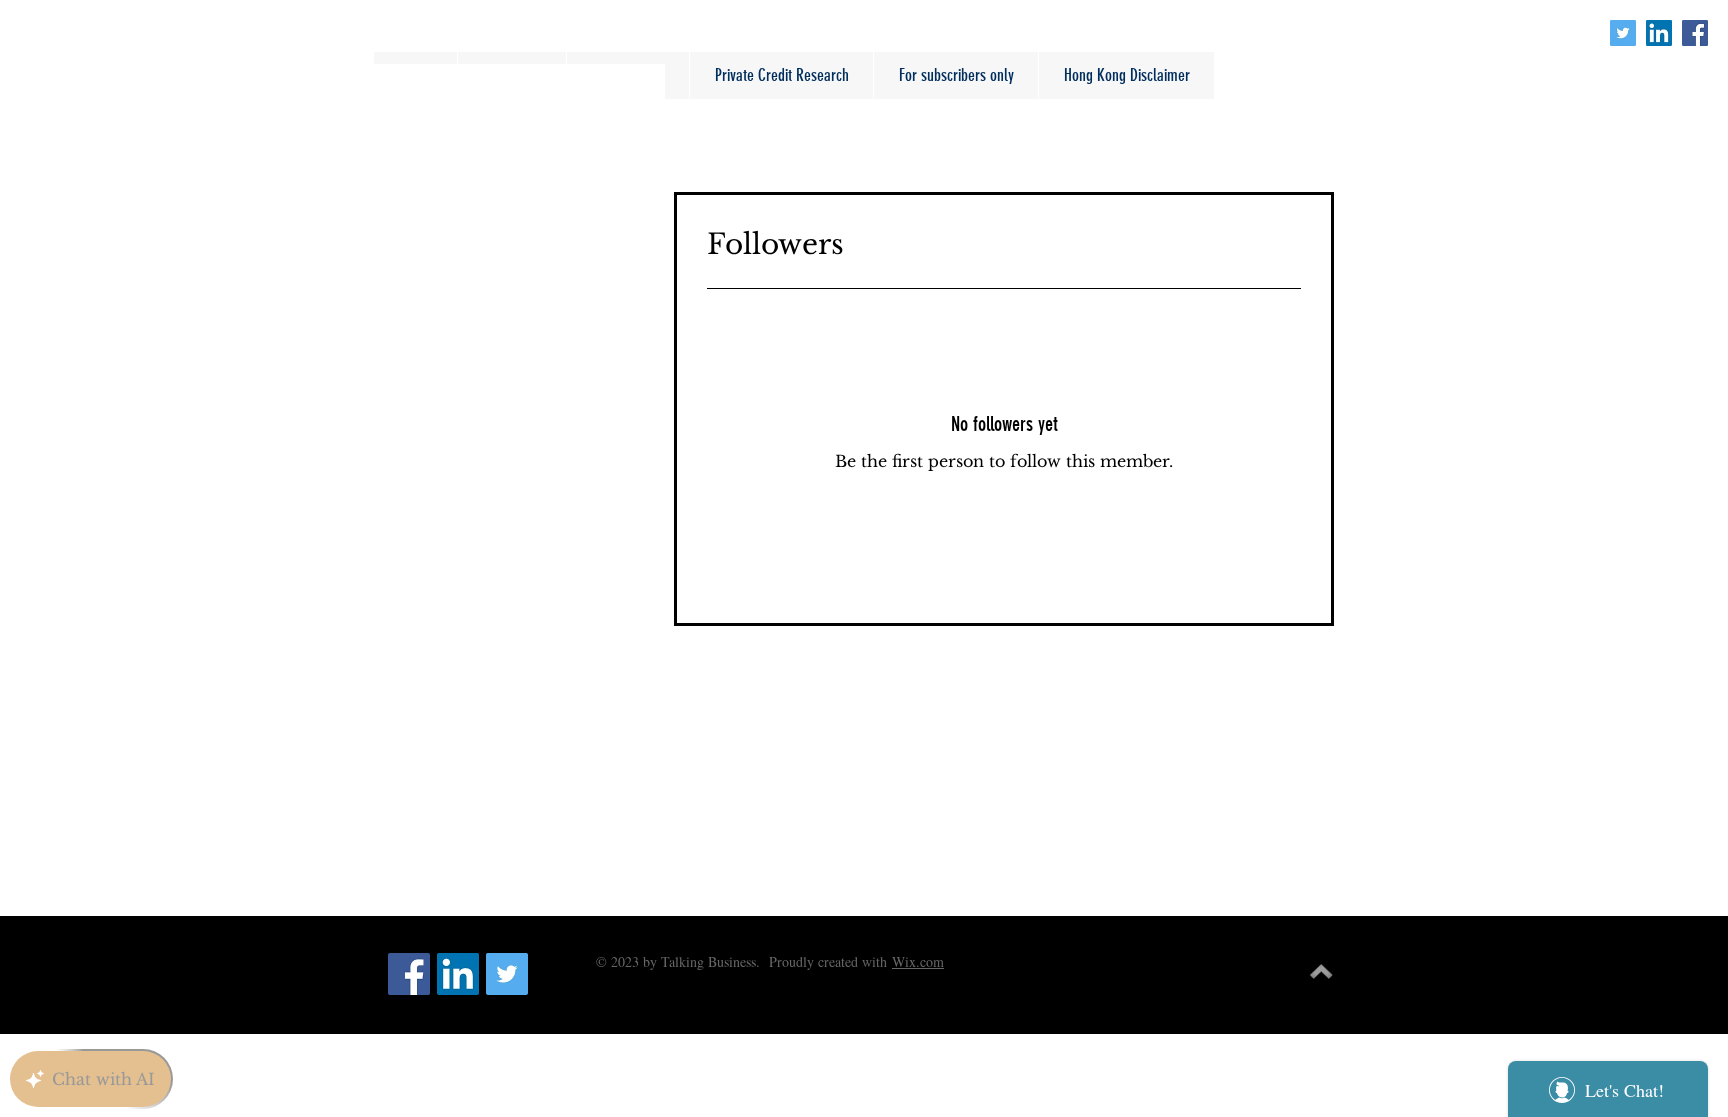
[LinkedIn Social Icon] (1659, 33)
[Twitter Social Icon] (1623, 33)
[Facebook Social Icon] (1695, 33)
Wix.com (918, 961)
